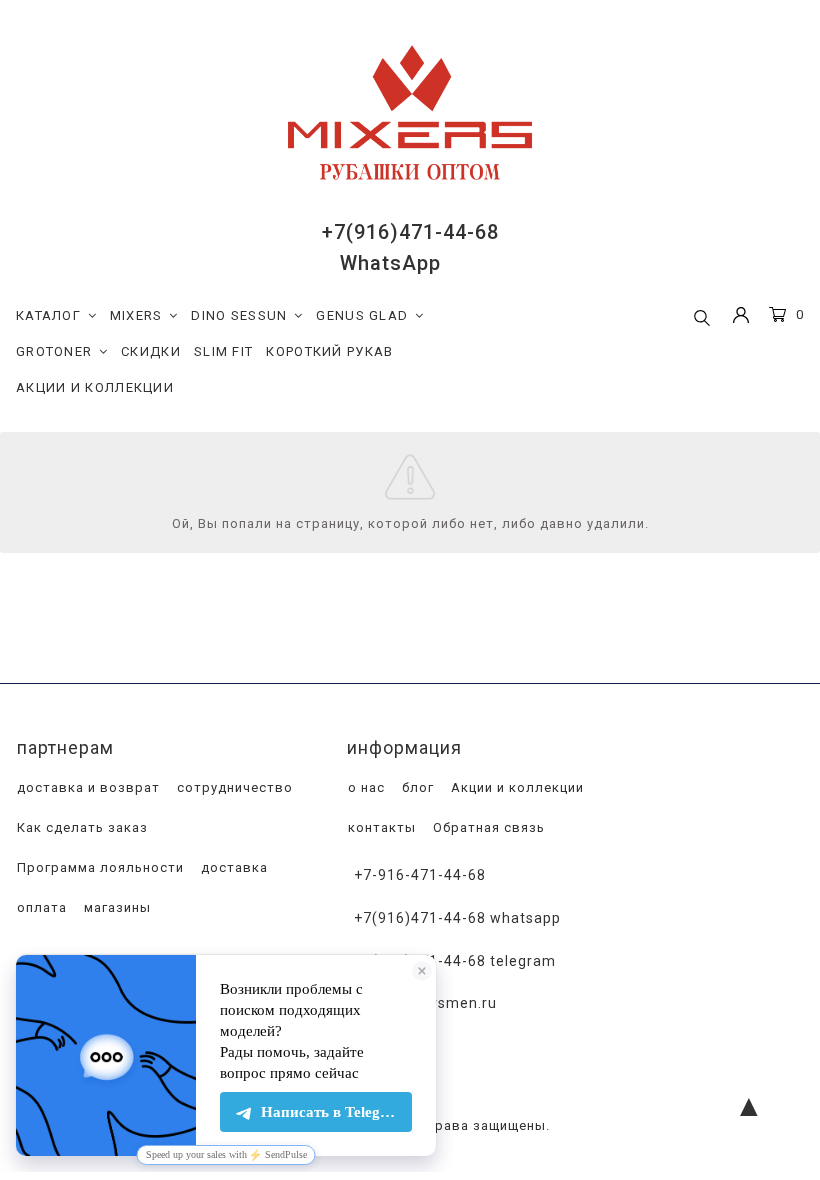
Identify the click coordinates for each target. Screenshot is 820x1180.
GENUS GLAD (362, 315)
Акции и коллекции (515, 787)
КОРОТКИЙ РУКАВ (329, 351)
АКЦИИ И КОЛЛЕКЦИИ (95, 387)
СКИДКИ (151, 351)
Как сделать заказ (80, 827)
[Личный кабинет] (741, 317)
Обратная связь (487, 827)
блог (416, 787)
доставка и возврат (86, 787)
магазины (115, 907)
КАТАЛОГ (48, 315)
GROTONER (54, 351)
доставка (232, 867)
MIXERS (136, 315)
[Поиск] (702, 319)
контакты (380, 827)
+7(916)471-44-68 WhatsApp (457, 918)
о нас (364, 787)
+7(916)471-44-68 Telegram (455, 961)
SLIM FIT (223, 351)
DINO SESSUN (239, 315)
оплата (40, 907)
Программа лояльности (98, 867)
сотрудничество (233, 787)
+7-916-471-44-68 (420, 875)
